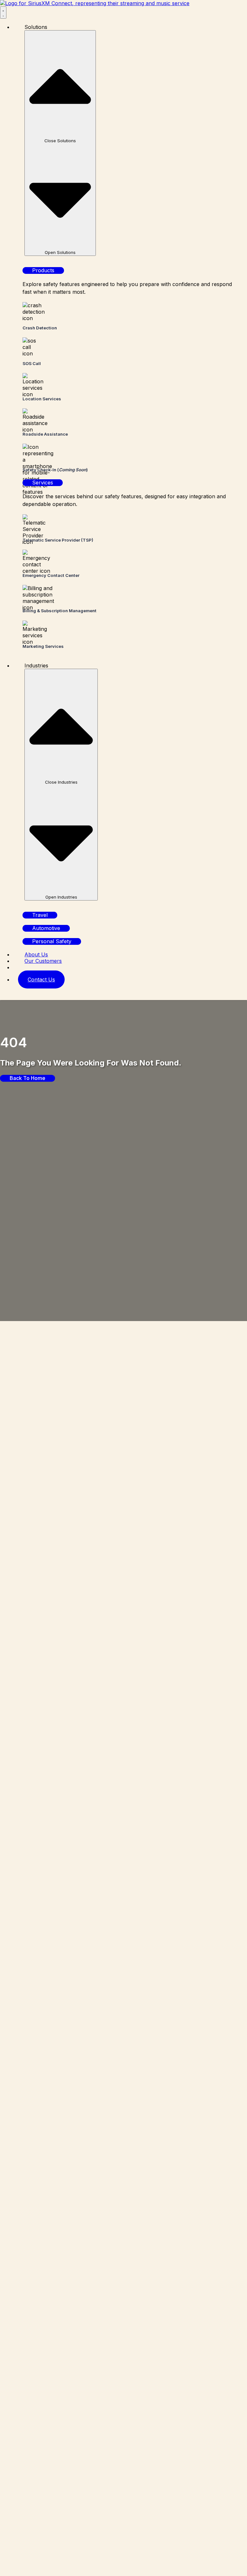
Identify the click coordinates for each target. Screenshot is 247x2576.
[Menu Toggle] (3, 13)
